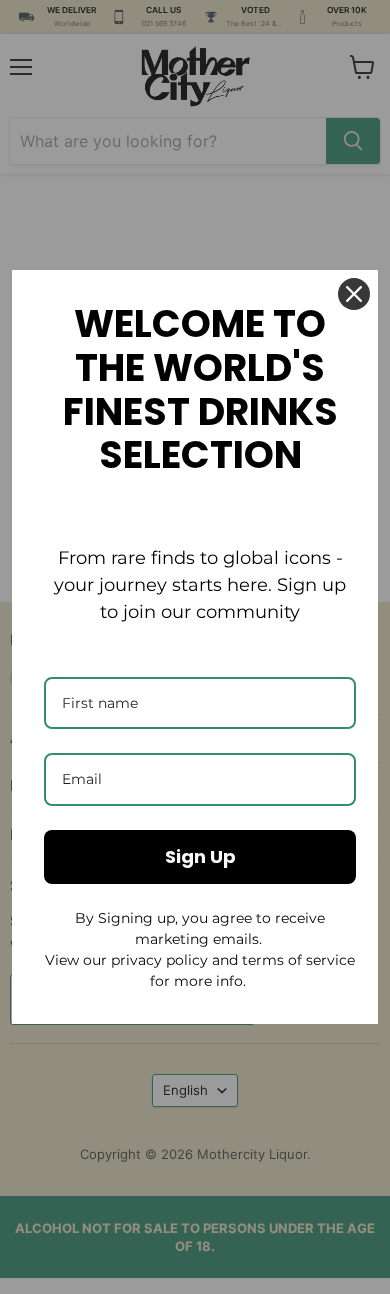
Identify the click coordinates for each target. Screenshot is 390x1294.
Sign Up (200, 856)
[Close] (354, 294)
